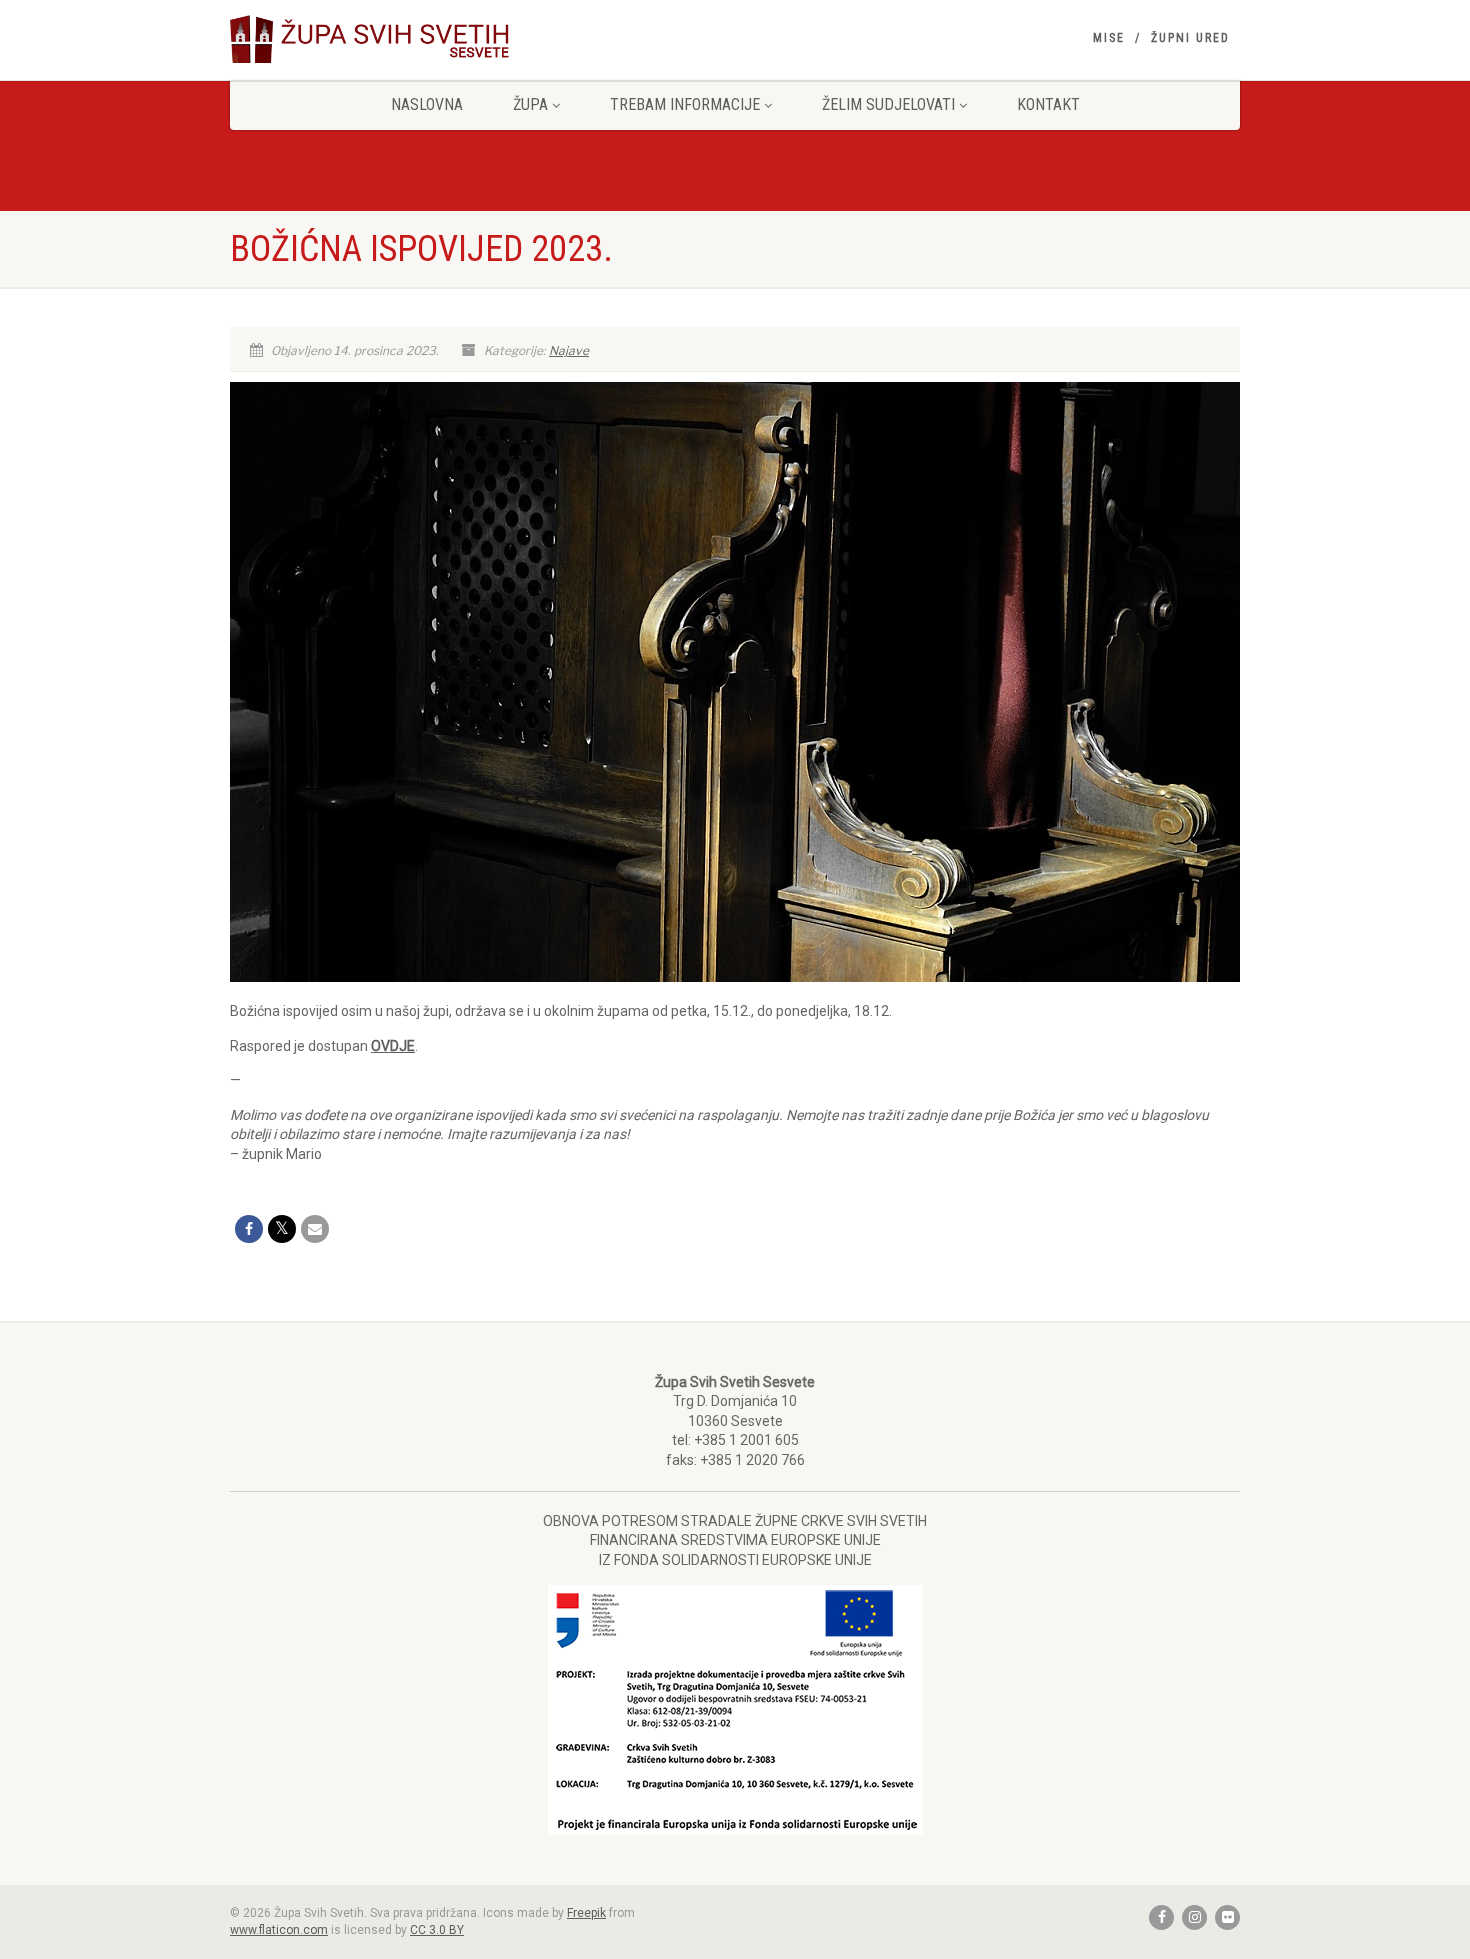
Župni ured (1190, 38)
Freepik (586, 1913)
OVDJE (393, 1046)
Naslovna (427, 104)
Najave (569, 350)
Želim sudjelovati (888, 104)
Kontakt (1048, 104)
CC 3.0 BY (437, 1930)
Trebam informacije (685, 104)
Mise (1109, 38)
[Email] (315, 1229)
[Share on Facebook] (249, 1229)
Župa (530, 104)
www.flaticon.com (279, 1930)
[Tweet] (282, 1229)
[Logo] (388, 39)
